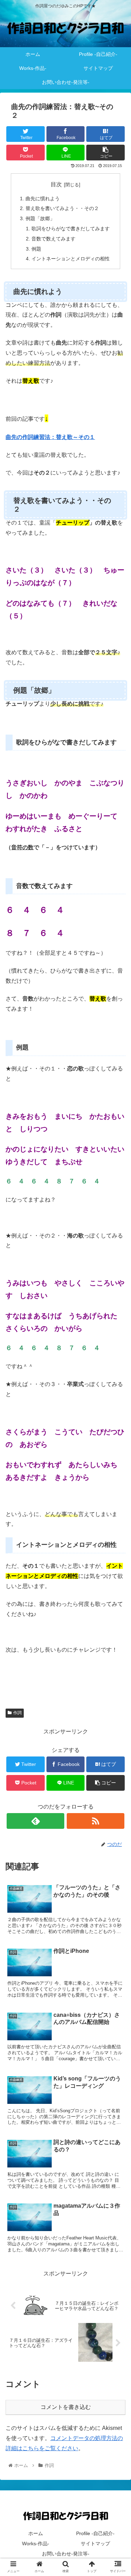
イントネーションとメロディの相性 (71, 259)
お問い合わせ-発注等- (66, 2554)
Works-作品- (36, 2543)
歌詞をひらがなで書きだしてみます (71, 229)
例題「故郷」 (40, 218)
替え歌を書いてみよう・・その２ (62, 208)
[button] (117, 1355)
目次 (56, 184)
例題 (36, 249)
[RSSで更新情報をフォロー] (96, 1821)
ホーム (36, 2533)
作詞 (17, 1713)
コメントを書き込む (66, 2407)
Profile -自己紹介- (95, 2533)
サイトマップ (95, 2543)
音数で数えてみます (53, 239)
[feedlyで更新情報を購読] (35, 1821)
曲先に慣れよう (43, 199)
